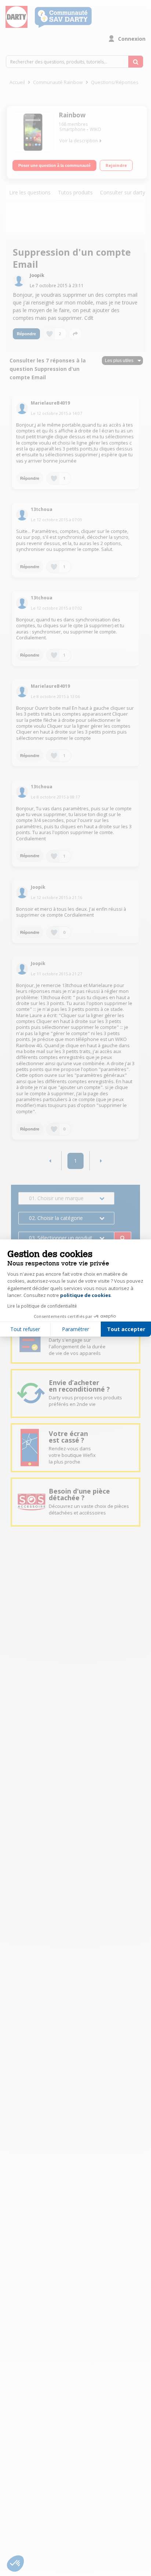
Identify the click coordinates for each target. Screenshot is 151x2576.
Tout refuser (25, 1329)
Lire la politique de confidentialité (42, 1306)
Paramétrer (75, 1329)
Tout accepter (126, 1329)
